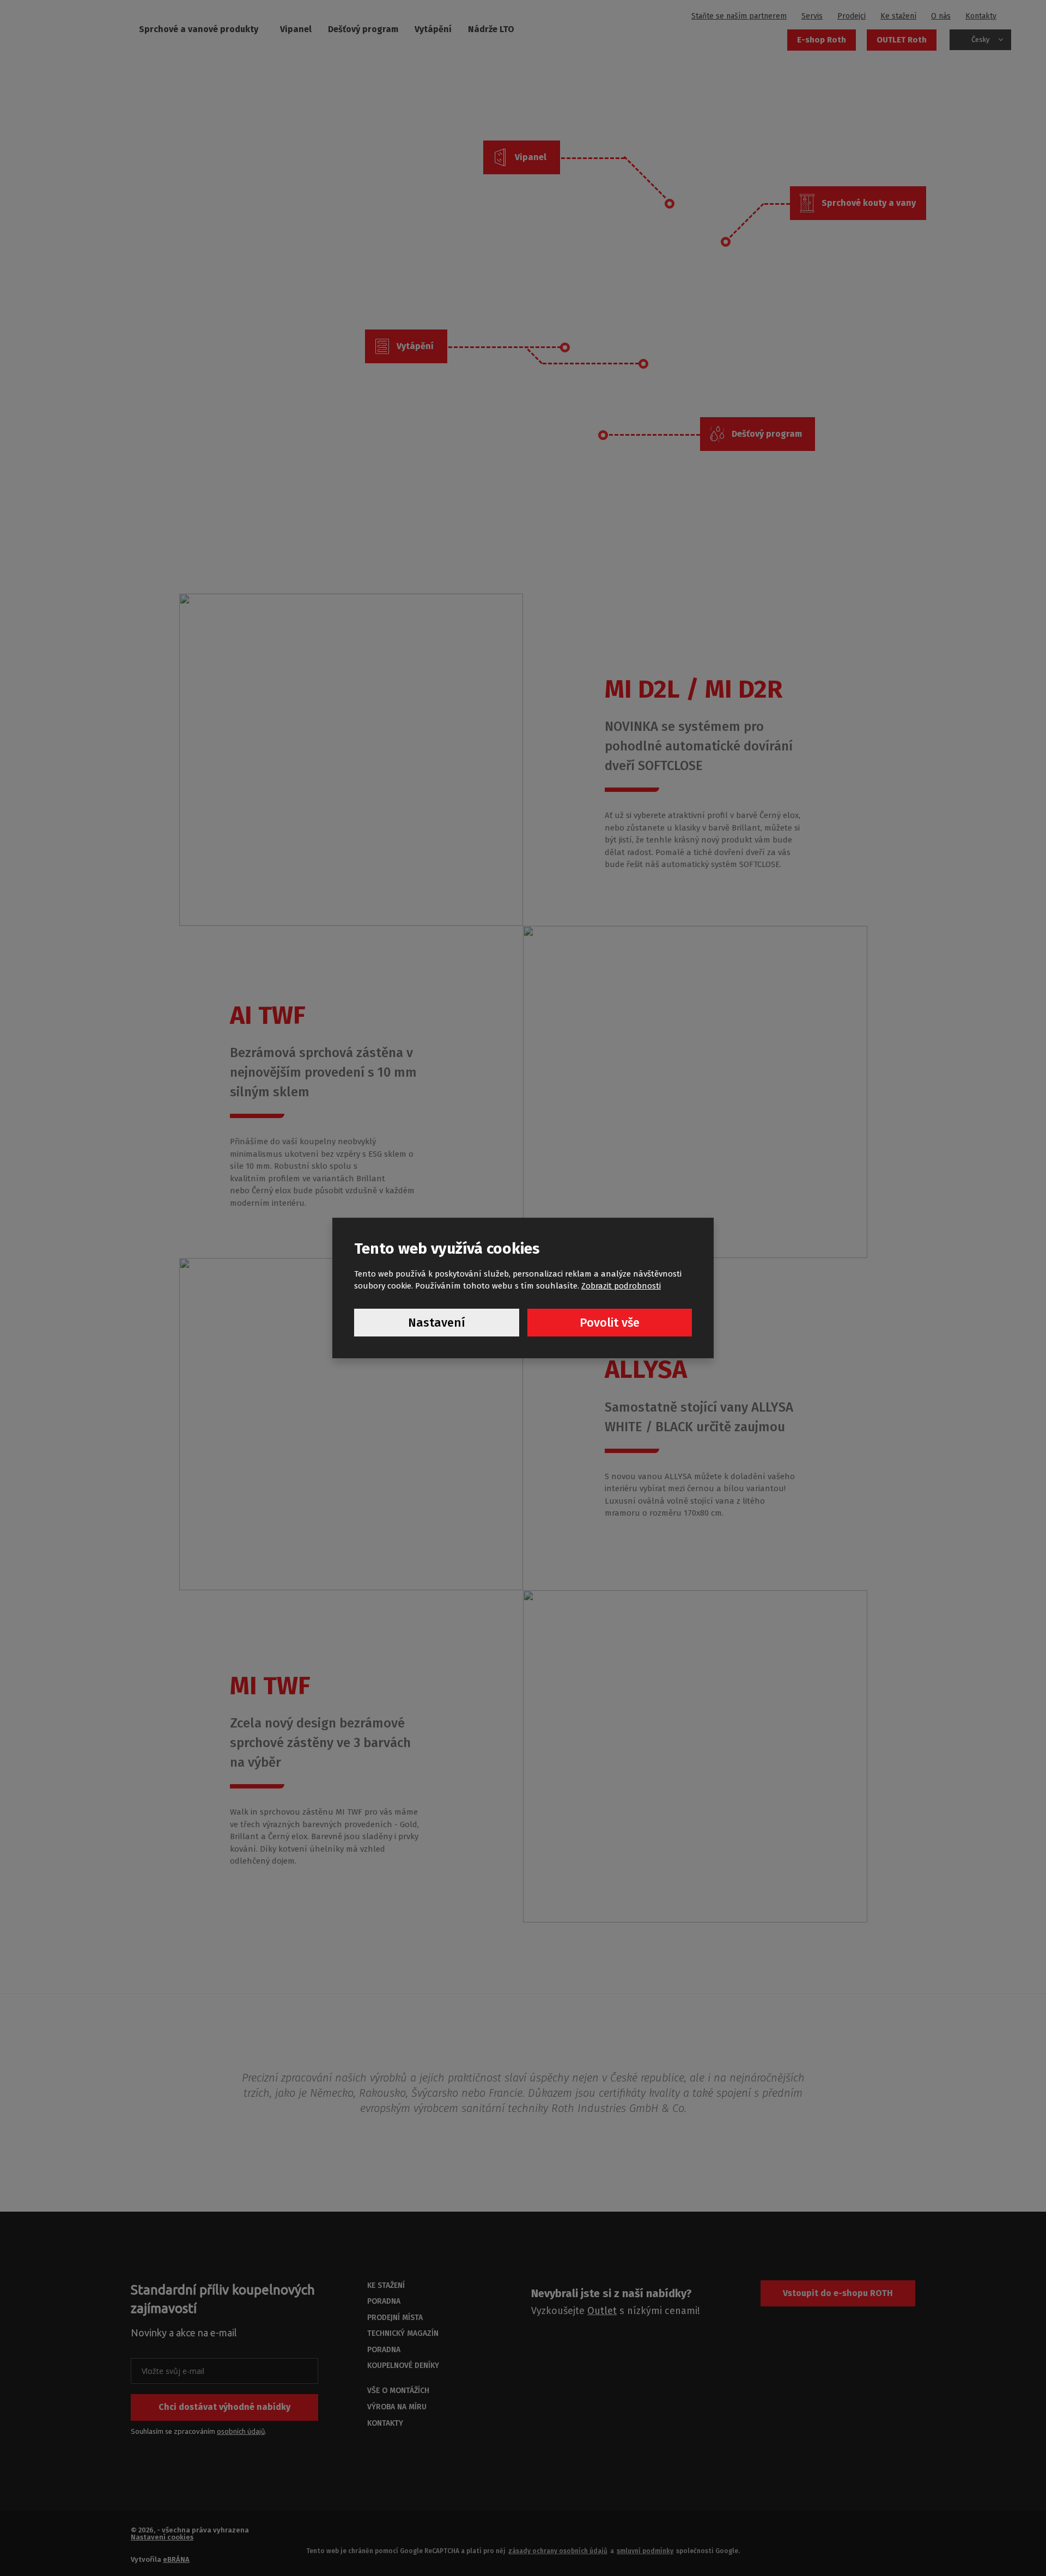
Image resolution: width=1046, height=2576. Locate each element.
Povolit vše (610, 1323)
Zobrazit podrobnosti (621, 1286)
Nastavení (437, 1323)
